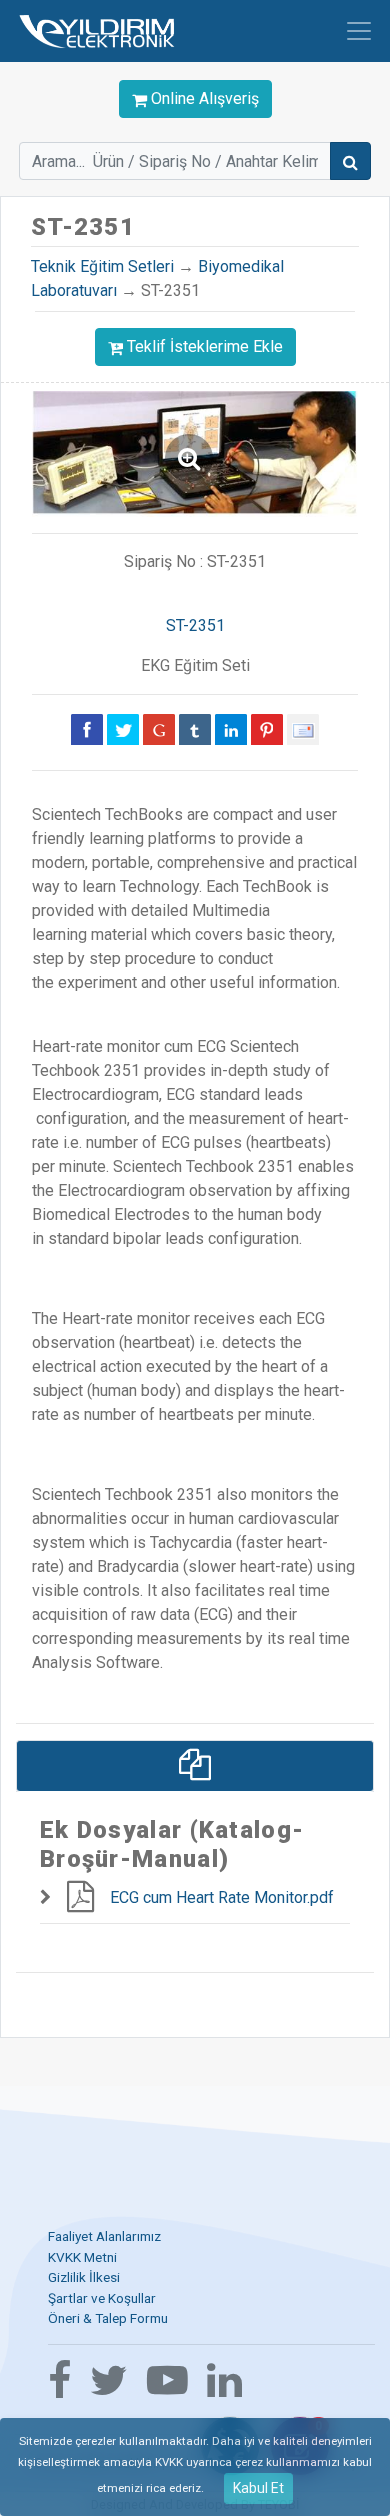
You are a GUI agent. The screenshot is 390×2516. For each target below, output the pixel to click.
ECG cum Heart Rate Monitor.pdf (222, 1897)
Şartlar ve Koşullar (102, 2298)
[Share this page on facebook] (87, 729)
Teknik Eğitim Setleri (102, 266)
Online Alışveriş (203, 98)
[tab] (195, 1766)
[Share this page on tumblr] (195, 729)
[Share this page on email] (303, 729)
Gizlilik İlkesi (84, 2277)
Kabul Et (258, 2488)
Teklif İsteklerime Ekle (205, 346)
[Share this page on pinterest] (267, 729)
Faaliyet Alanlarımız (104, 2236)
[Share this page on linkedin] (231, 729)
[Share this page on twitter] (123, 729)
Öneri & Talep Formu (108, 2318)
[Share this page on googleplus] (159, 729)
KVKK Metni (82, 2257)
